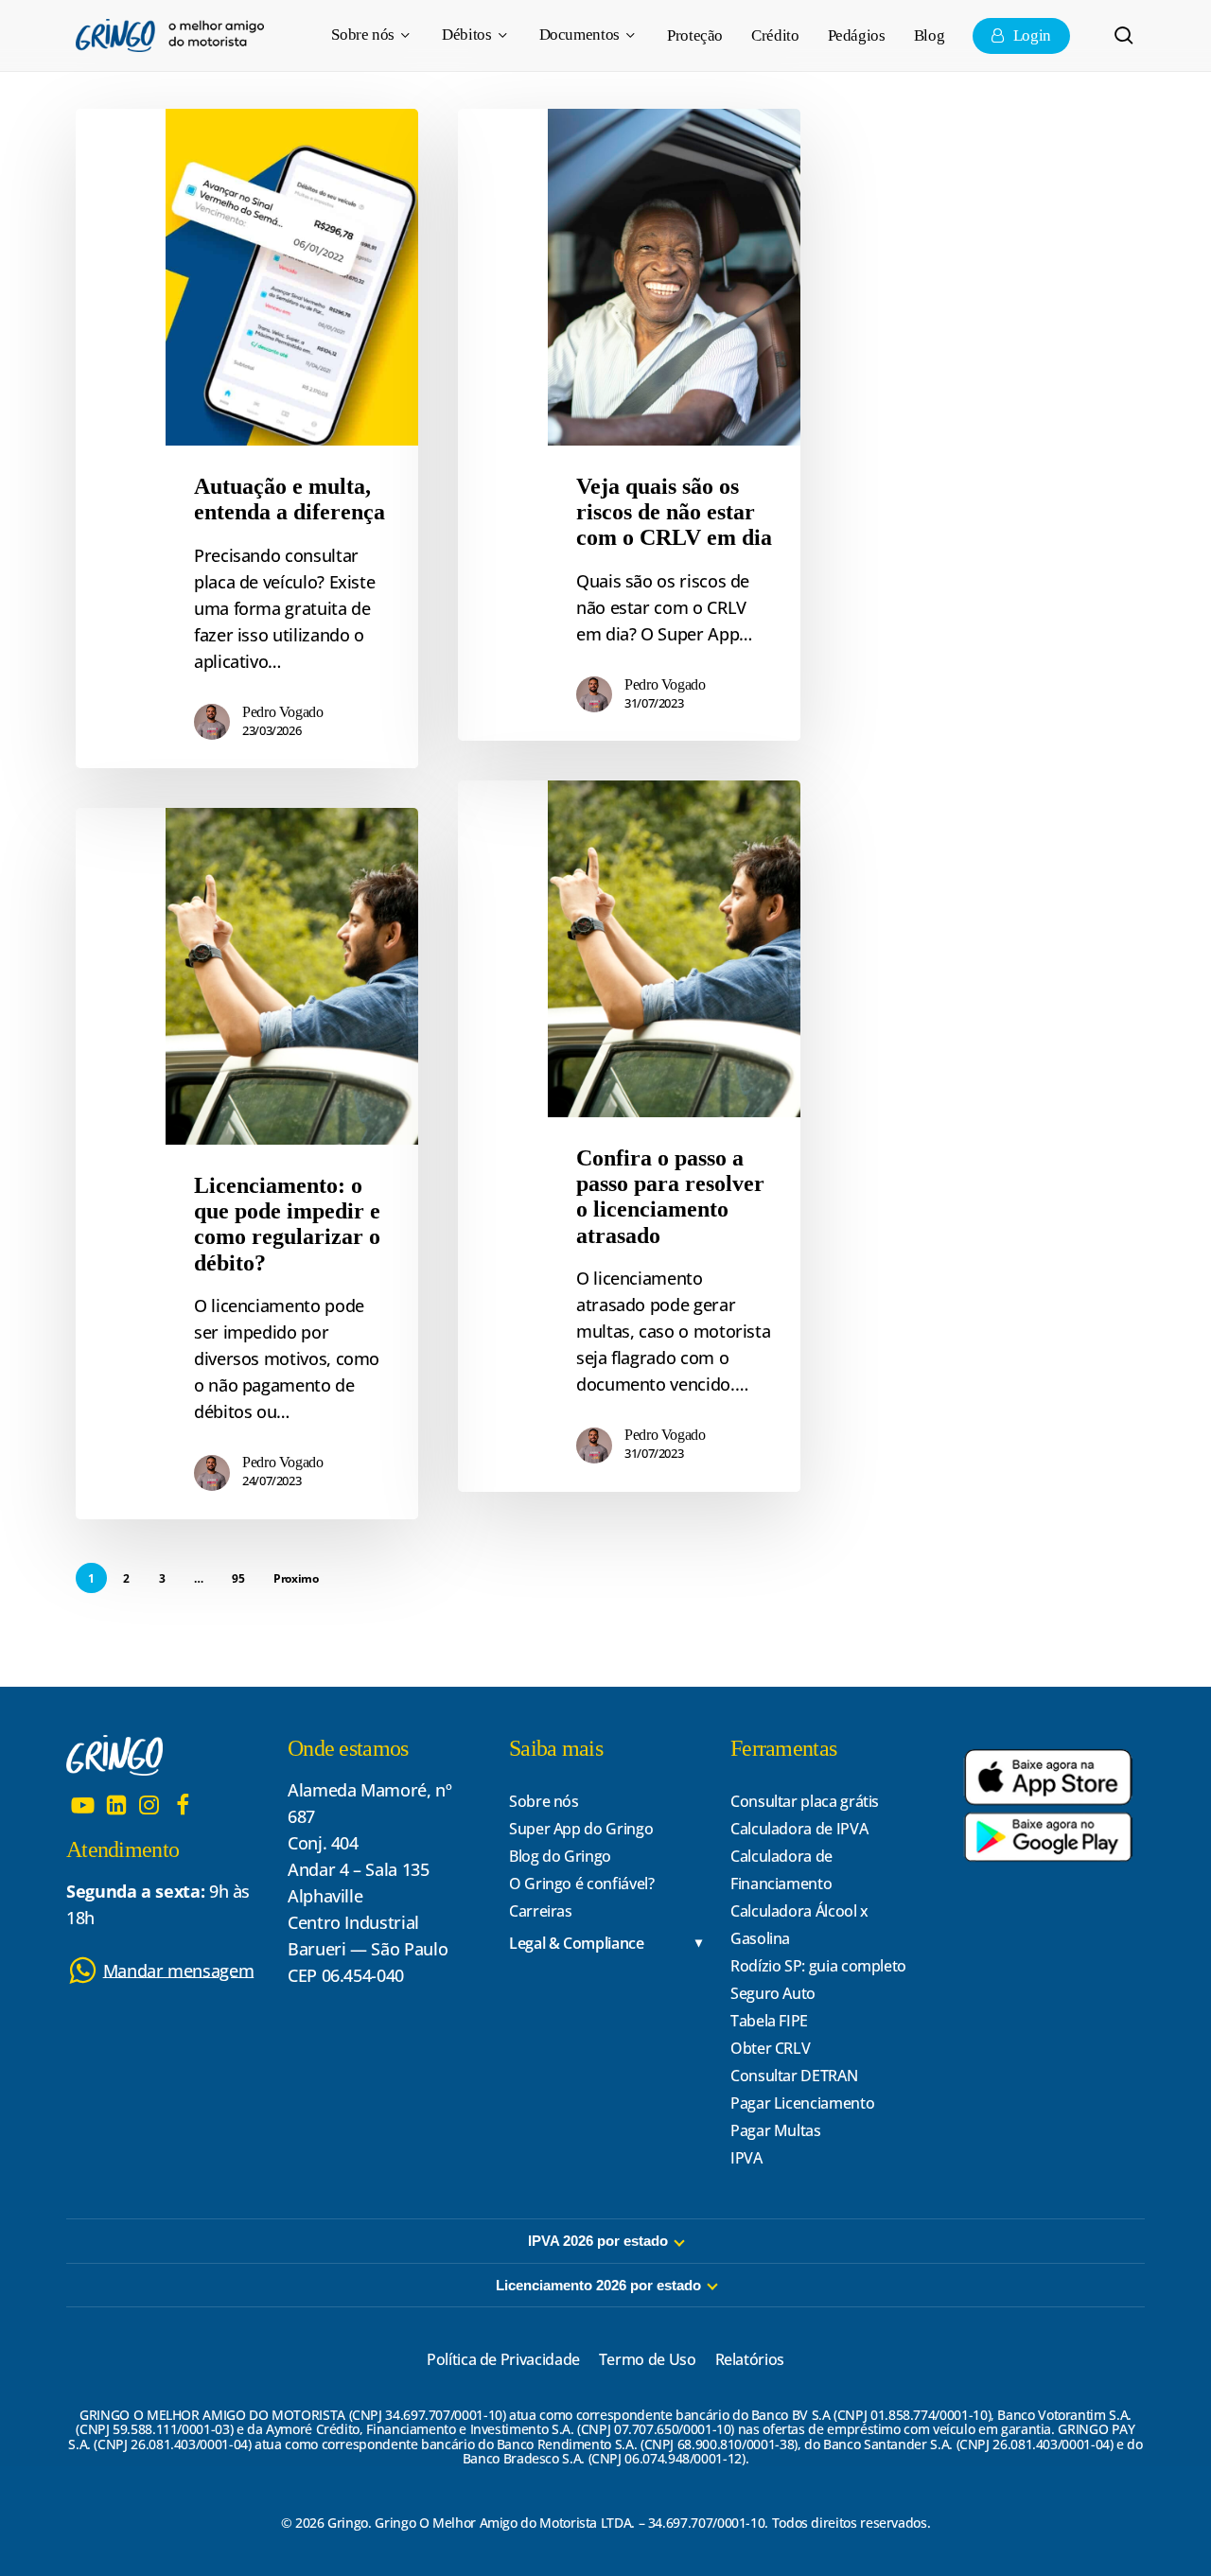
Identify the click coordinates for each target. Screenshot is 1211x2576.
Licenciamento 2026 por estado (598, 2285)
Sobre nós (544, 1801)
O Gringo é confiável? (581, 1884)
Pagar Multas (776, 2130)
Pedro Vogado (283, 712)
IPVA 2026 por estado (598, 2241)
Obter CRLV (770, 2048)
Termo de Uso (648, 2359)
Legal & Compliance (577, 1944)
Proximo (296, 1578)
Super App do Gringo (581, 1829)
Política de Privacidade (503, 2359)
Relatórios (750, 2359)
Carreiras (541, 1911)
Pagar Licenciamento (802, 2103)
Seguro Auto (773, 1993)
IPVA (746, 2158)
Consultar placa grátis (805, 1801)
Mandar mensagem (179, 1970)
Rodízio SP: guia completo (818, 1966)
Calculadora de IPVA (799, 1829)
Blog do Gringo (560, 1856)
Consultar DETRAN (794, 2076)
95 (238, 1578)
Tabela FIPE (769, 2021)
